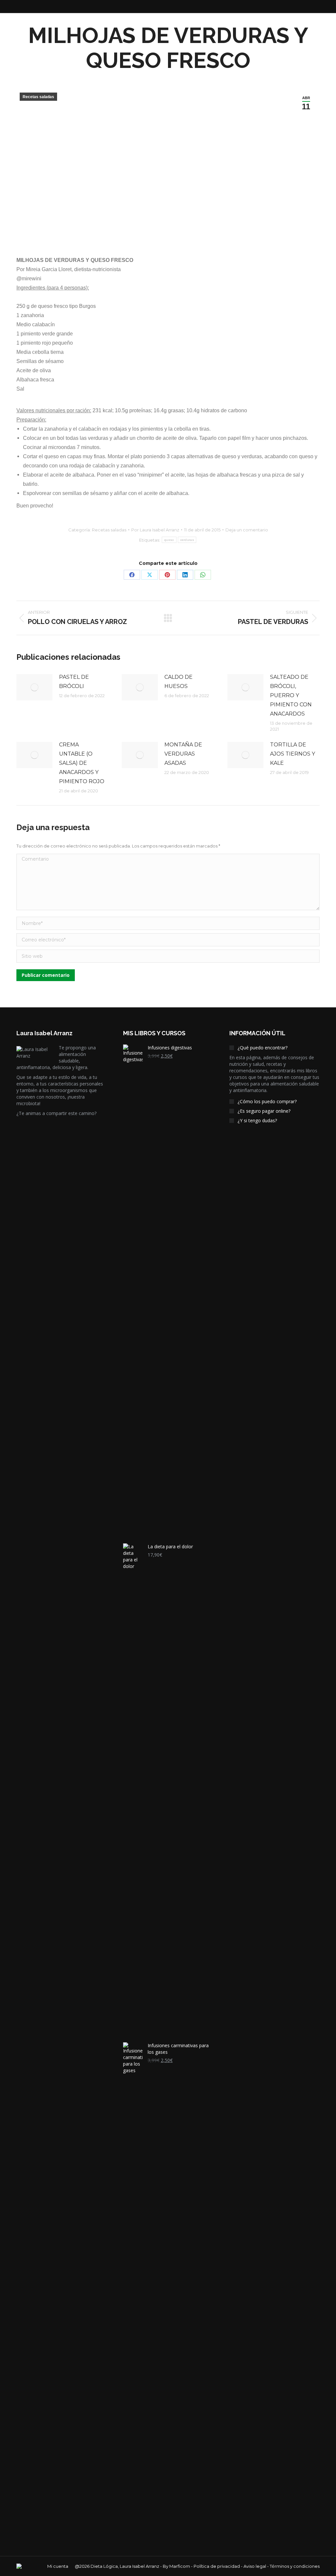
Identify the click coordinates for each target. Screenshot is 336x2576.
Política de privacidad (217, 2566)
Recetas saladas (38, 97)
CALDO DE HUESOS (178, 682)
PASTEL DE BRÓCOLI (74, 682)
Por (155, 530)
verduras (187, 540)
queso (169, 540)
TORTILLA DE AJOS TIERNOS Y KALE (293, 754)
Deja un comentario (247, 530)
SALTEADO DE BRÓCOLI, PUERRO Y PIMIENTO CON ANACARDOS (291, 695)
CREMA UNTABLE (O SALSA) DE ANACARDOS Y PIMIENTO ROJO (82, 763)
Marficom (180, 2566)
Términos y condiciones (295, 2566)
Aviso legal (255, 2566)
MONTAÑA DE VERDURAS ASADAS (183, 754)
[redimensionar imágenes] (34, 687)
